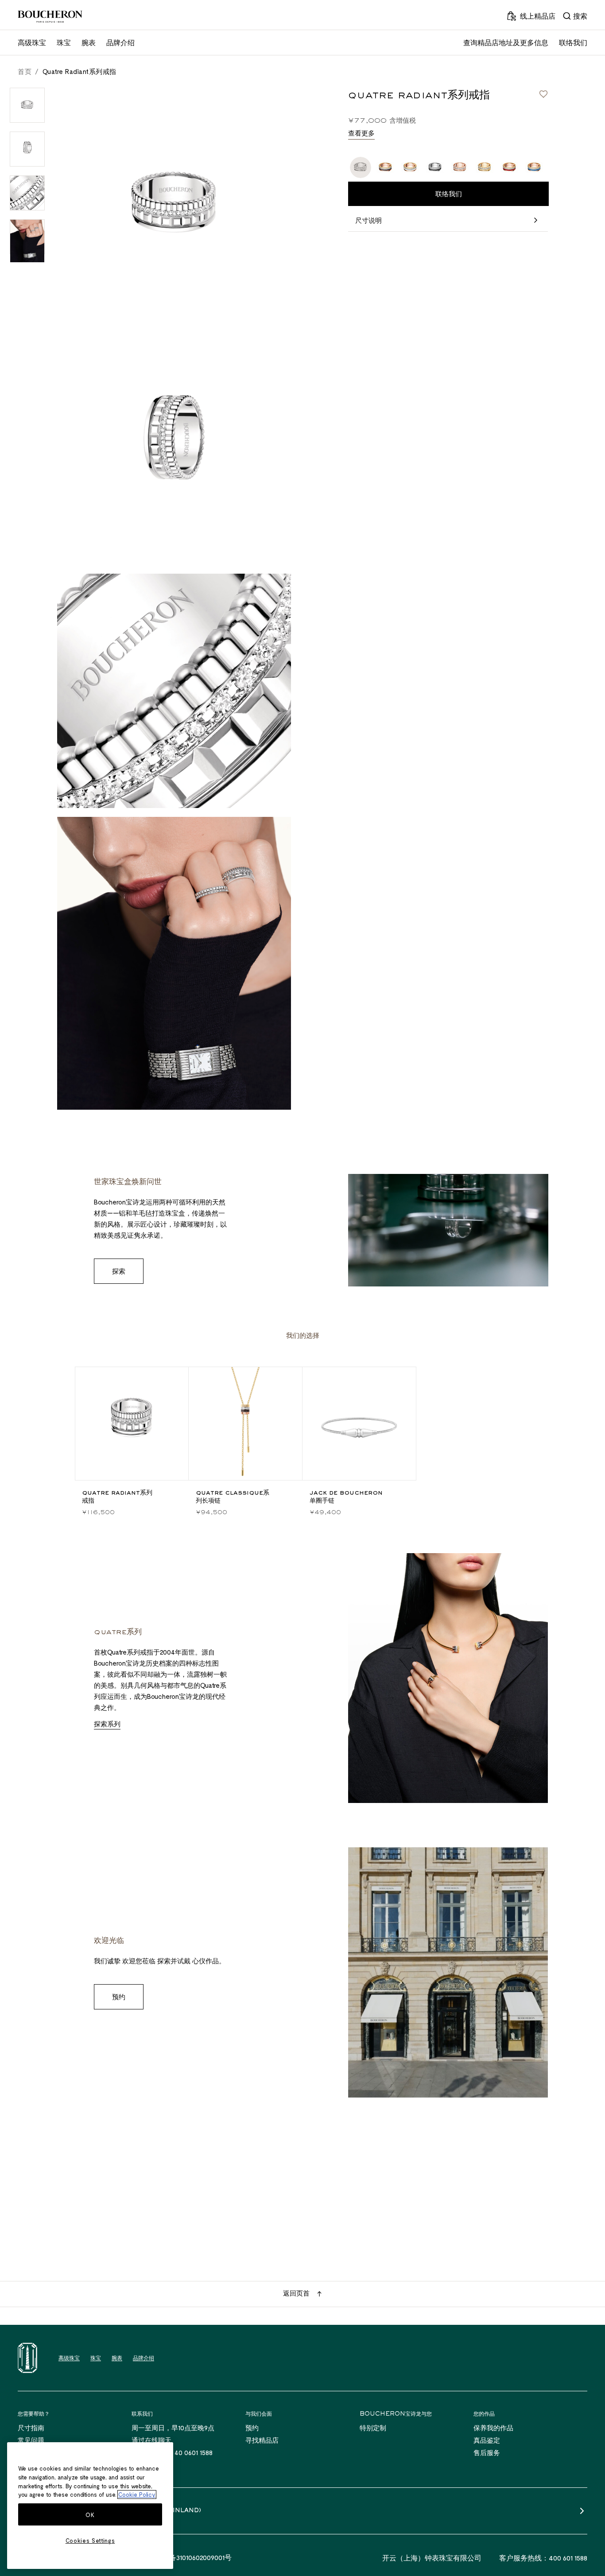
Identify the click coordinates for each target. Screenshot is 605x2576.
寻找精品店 (262, 2440)
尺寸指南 (31, 2428)
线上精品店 (538, 16)
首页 (25, 71)
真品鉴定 (487, 2440)
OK (90, 2515)
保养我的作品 (493, 2428)
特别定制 (373, 2428)
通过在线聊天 (151, 2440)
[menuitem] (575, 16)
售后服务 (487, 2452)
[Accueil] (27, 2358)
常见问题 (31, 2440)
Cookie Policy (137, 2494)
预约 (252, 2428)
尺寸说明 (368, 220)
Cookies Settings (90, 2541)
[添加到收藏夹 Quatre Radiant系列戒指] (543, 94)
